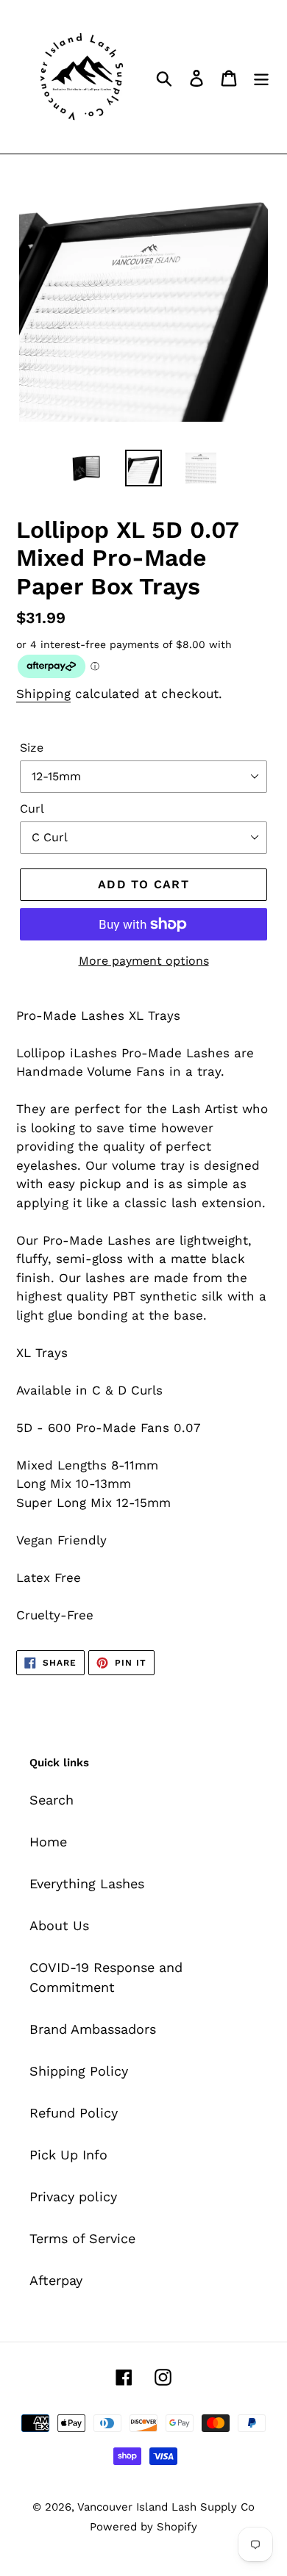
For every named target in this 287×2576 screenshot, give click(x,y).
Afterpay (56, 2280)
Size (32, 748)
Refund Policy (74, 2113)
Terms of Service (82, 2238)
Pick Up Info (68, 2155)
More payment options (144, 961)
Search (52, 1800)
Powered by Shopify (143, 2527)
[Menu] (261, 77)
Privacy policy (73, 2197)
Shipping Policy (79, 2071)
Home (48, 1842)
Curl (32, 809)
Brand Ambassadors (93, 2029)
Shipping (43, 694)
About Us (59, 1925)
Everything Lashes (87, 1884)
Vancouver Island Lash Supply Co (166, 2507)
